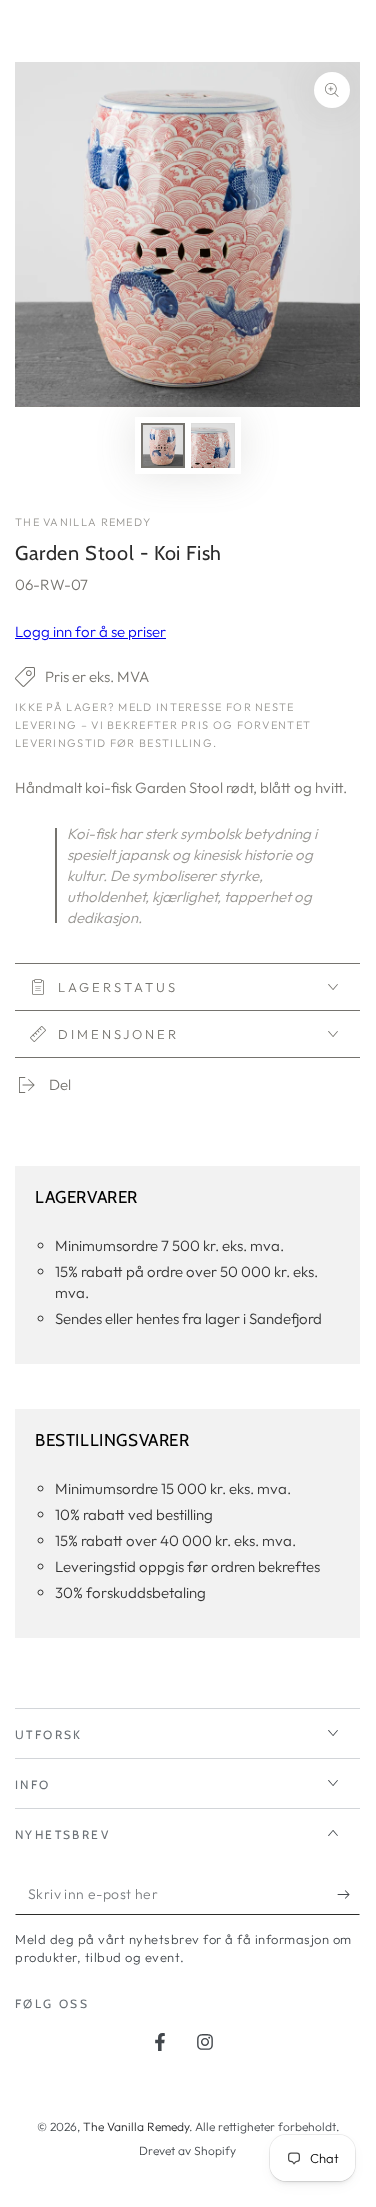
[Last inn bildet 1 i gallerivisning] (163, 445)
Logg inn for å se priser (90, 631)
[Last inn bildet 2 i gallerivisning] (213, 445)
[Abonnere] (348, 1895)
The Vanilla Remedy (83, 522)
